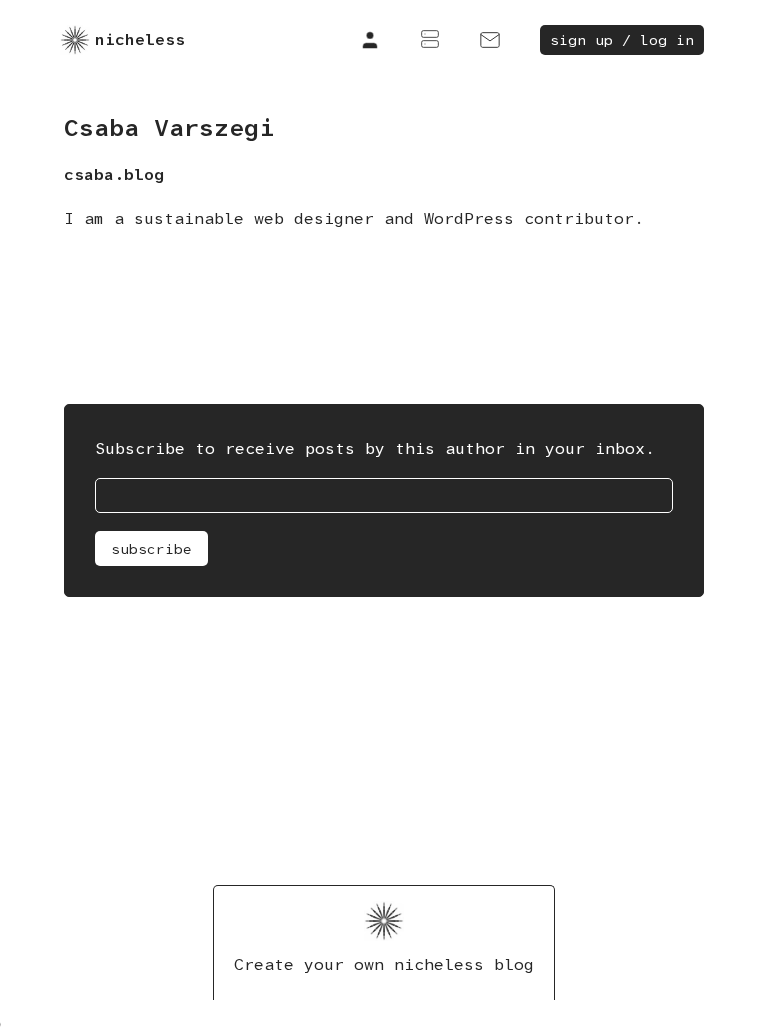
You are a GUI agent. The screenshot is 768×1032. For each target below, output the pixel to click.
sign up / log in (622, 40)
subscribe (151, 549)
